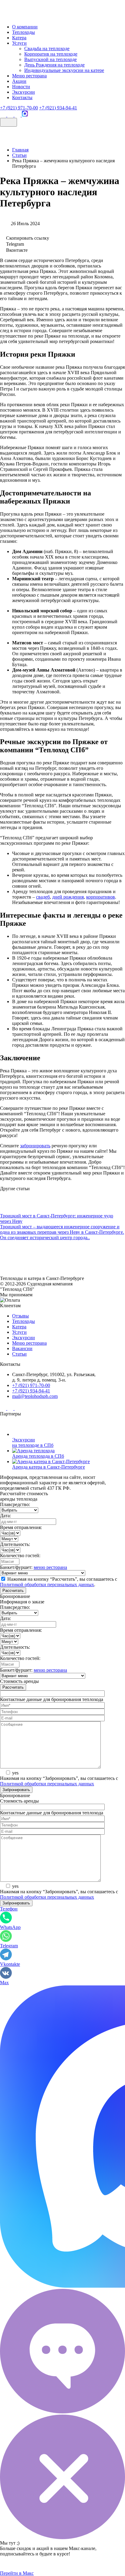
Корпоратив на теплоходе (51, 54)
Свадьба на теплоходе (47, 49)
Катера (19, 38)
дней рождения (68, 897)
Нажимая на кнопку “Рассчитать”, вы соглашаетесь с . (59, 1582)
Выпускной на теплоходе (51, 59)
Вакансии (22, 1348)
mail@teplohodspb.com (35, 1396)
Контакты (22, 97)
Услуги (19, 43)
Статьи (19, 1354)
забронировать (35, 1146)
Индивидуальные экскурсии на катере (64, 70)
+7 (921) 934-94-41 (58, 108)
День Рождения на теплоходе (54, 65)
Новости (21, 87)
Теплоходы (24, 32)
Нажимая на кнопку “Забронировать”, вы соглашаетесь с (59, 1781)
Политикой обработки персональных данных (47, 1584)
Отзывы (20, 1316)
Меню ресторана (29, 76)
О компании (25, 27)
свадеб (43, 897)
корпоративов (101, 897)
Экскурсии (24, 92)
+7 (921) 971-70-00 (19, 108)
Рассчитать (13, 1591)
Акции (19, 81)
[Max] (25, 115)
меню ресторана (50, 1567)
